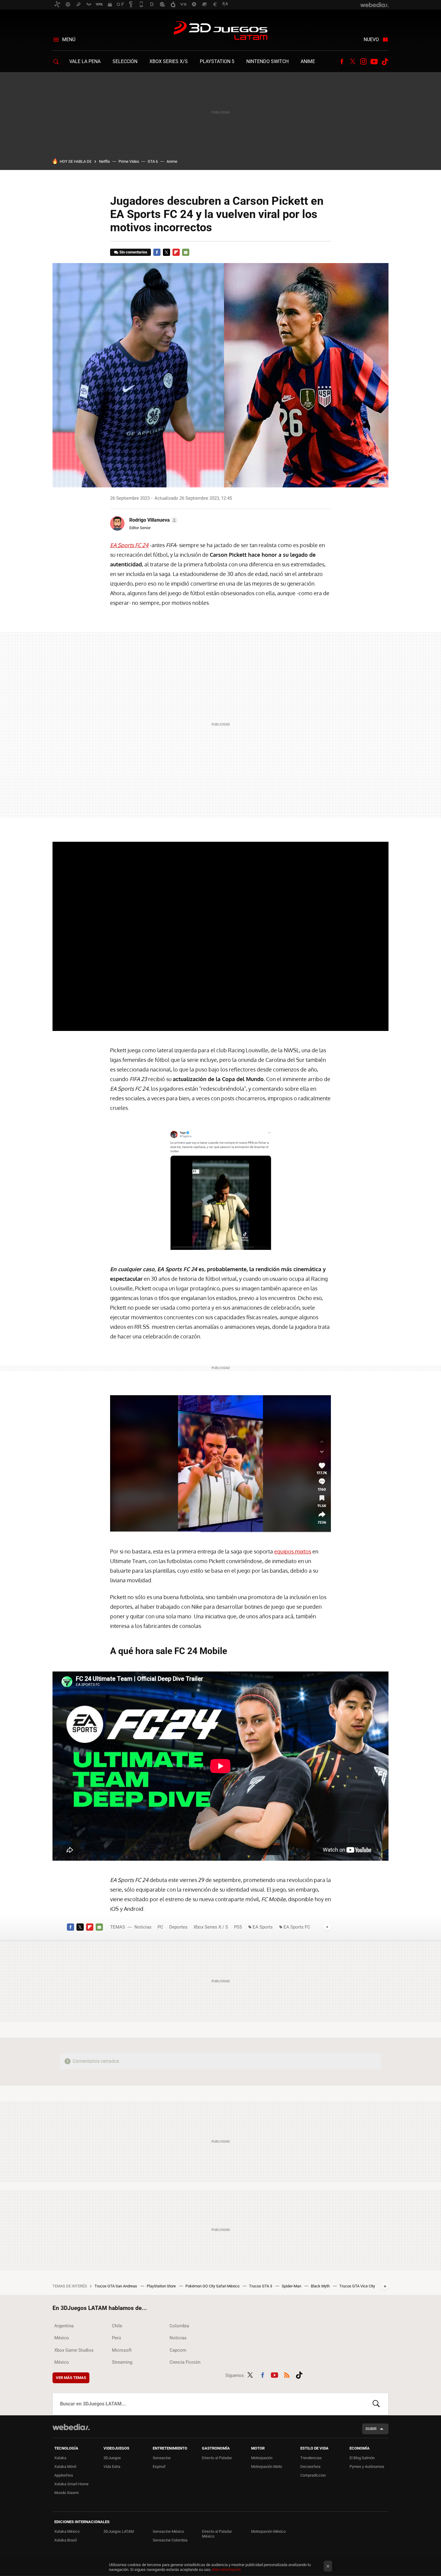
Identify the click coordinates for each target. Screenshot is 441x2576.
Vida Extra (112, 2467)
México (62, 2338)
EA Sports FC (297, 1927)
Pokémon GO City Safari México (213, 2286)
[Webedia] (71, 2427)
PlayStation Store (162, 2286)
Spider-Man (292, 2286)
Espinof (159, 2467)
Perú (116, 2338)
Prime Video (129, 161)
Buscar (376, 2404)
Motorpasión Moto (267, 2467)
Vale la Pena (85, 61)
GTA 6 (153, 161)
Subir (371, 2429)
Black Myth (321, 2286)
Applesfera (64, 2475)
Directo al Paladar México (217, 2534)
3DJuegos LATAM (220, 31)
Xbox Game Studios (74, 2350)
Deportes (178, 1927)
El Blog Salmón (362, 2458)
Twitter (352, 62)
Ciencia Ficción (185, 2362)
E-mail (186, 252)
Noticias (143, 1927)
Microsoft (122, 2350)
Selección (125, 61)
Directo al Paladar (217, 2458)
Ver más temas (71, 2378)
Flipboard (176, 252)
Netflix (104, 161)
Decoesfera (310, 2467)
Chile (117, 2326)
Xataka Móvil (65, 2467)
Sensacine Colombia (170, 2540)
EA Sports (263, 1927)
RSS (287, 2374)
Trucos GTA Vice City (357, 2286)
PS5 (238, 1927)
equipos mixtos (293, 1551)
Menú (69, 39)
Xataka (60, 2458)
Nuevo (371, 39)
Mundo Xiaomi (66, 2493)
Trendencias (311, 2458)
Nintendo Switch (267, 61)
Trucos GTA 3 (261, 2286)
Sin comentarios (133, 252)
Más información (226, 2570)
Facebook (342, 62)
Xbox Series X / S (211, 1927)
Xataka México (67, 2531)
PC (160, 1927)
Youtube (374, 62)
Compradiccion (313, 2475)
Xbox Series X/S (169, 61)
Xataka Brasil (66, 2540)
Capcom (178, 2350)
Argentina (64, 2326)
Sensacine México (168, 2531)
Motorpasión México (268, 2531)
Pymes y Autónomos (367, 2467)
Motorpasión (262, 2458)
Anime (308, 61)
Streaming (122, 2362)
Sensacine (162, 2458)
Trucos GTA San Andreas (116, 2286)
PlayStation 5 (217, 61)
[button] (153, 520)
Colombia (179, 2326)
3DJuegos (112, 2458)
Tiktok (385, 62)
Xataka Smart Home (71, 2484)
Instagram (363, 62)
